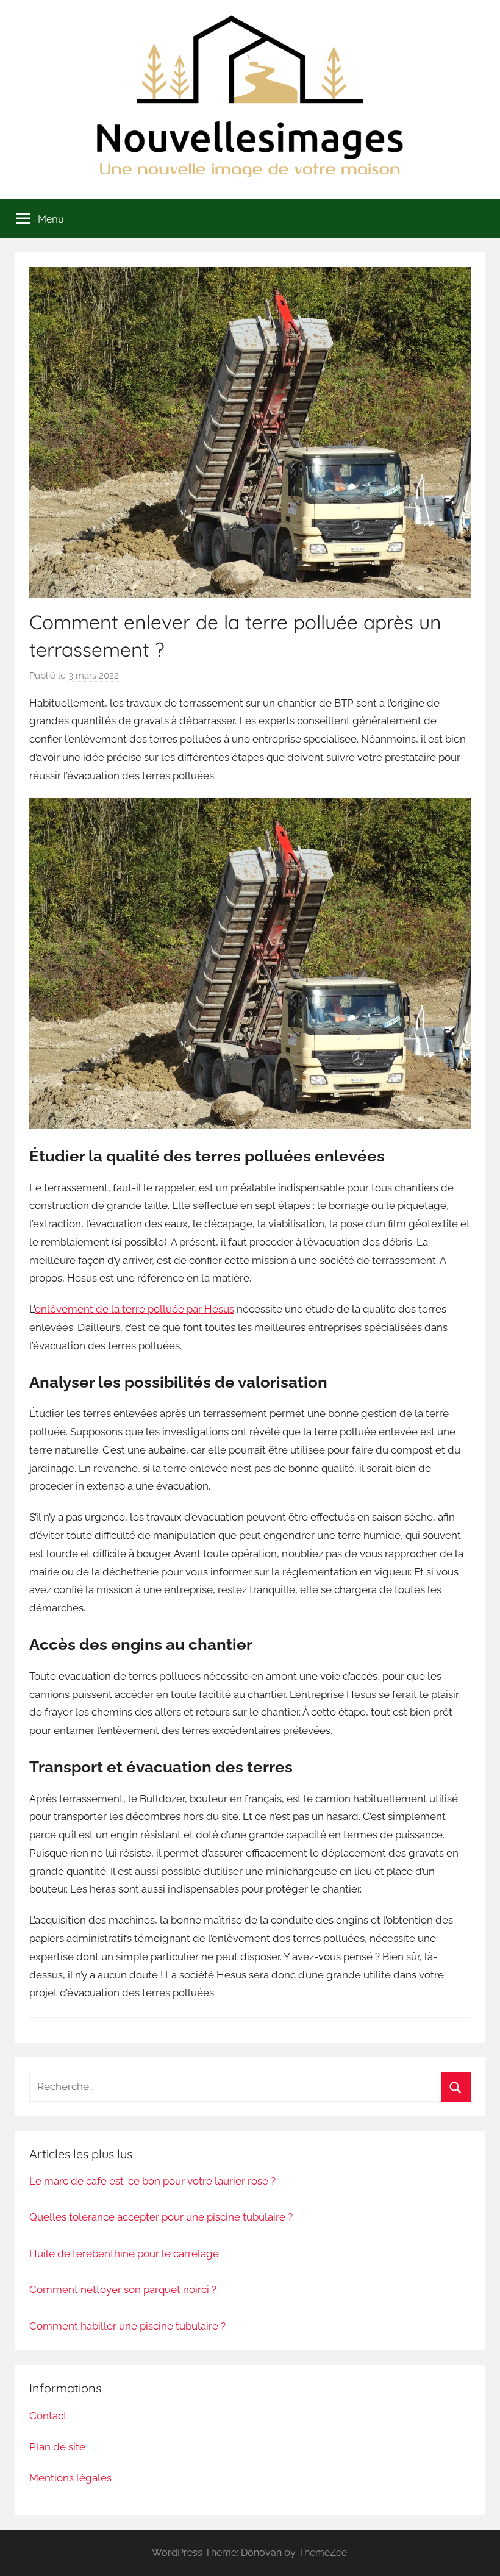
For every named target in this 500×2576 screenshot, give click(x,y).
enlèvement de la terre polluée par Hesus (134, 1309)
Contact (48, 2416)
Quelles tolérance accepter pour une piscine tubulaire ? (161, 2217)
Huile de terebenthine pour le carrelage (124, 2253)
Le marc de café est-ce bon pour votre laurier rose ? (152, 2181)
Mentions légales (70, 2478)
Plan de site (57, 2447)
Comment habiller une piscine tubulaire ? (127, 2326)
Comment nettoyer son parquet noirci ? (123, 2289)
